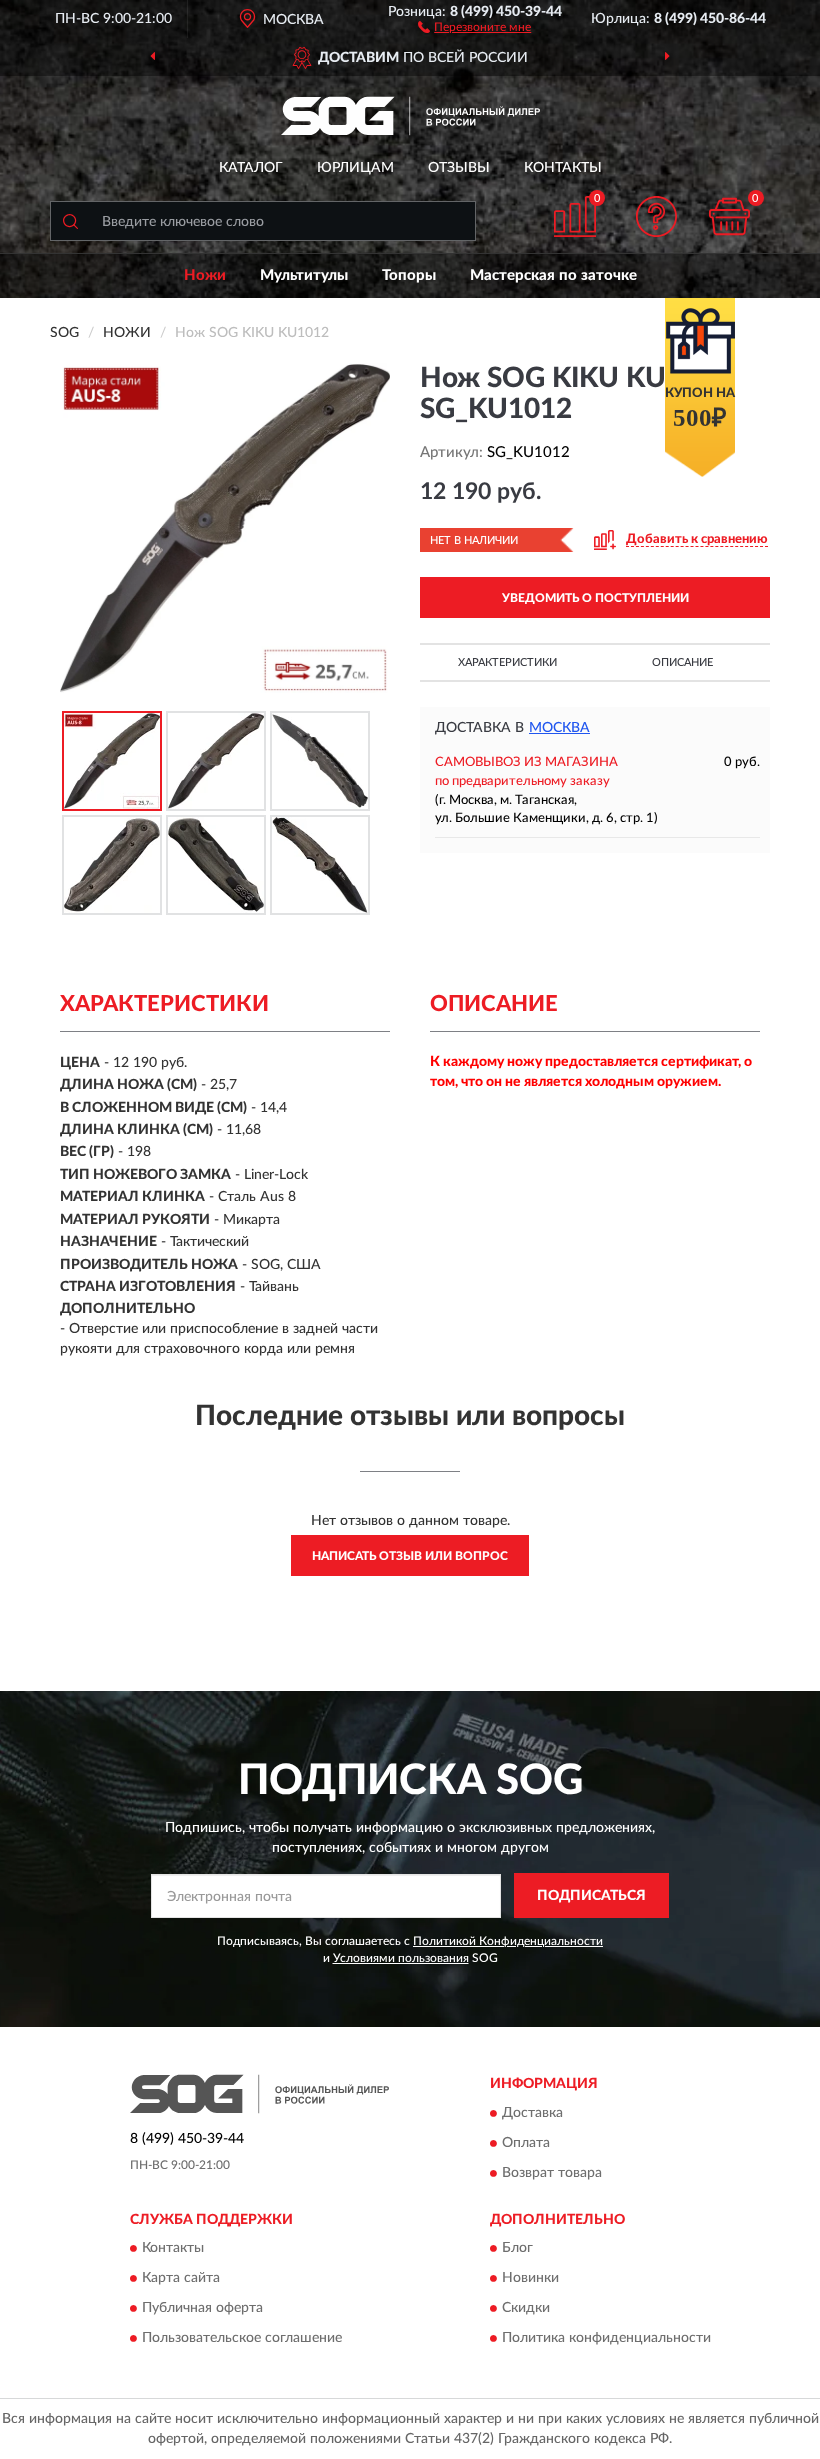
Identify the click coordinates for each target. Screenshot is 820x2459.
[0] (730, 216)
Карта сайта (181, 2279)
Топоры (409, 275)
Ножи (205, 275)
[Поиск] (70, 221)
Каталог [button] (251, 168)
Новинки (530, 2279)
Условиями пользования (401, 1958)
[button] (474, 26)
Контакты (563, 168)
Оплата (526, 2143)
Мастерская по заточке (553, 275)
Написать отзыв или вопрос (410, 1556)
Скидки (526, 2309)
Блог (517, 2249)
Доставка (532, 2113)
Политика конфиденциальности (606, 2339)
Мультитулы (304, 275)
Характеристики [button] (507, 662)
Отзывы (459, 168)
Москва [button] (559, 728)
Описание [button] (682, 662)
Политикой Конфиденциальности (508, 1941)
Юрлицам (355, 168)
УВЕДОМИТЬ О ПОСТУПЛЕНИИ (595, 598)
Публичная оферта (202, 2309)
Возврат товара (552, 2173)
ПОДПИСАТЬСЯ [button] (591, 1896)
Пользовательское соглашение (242, 2339)
